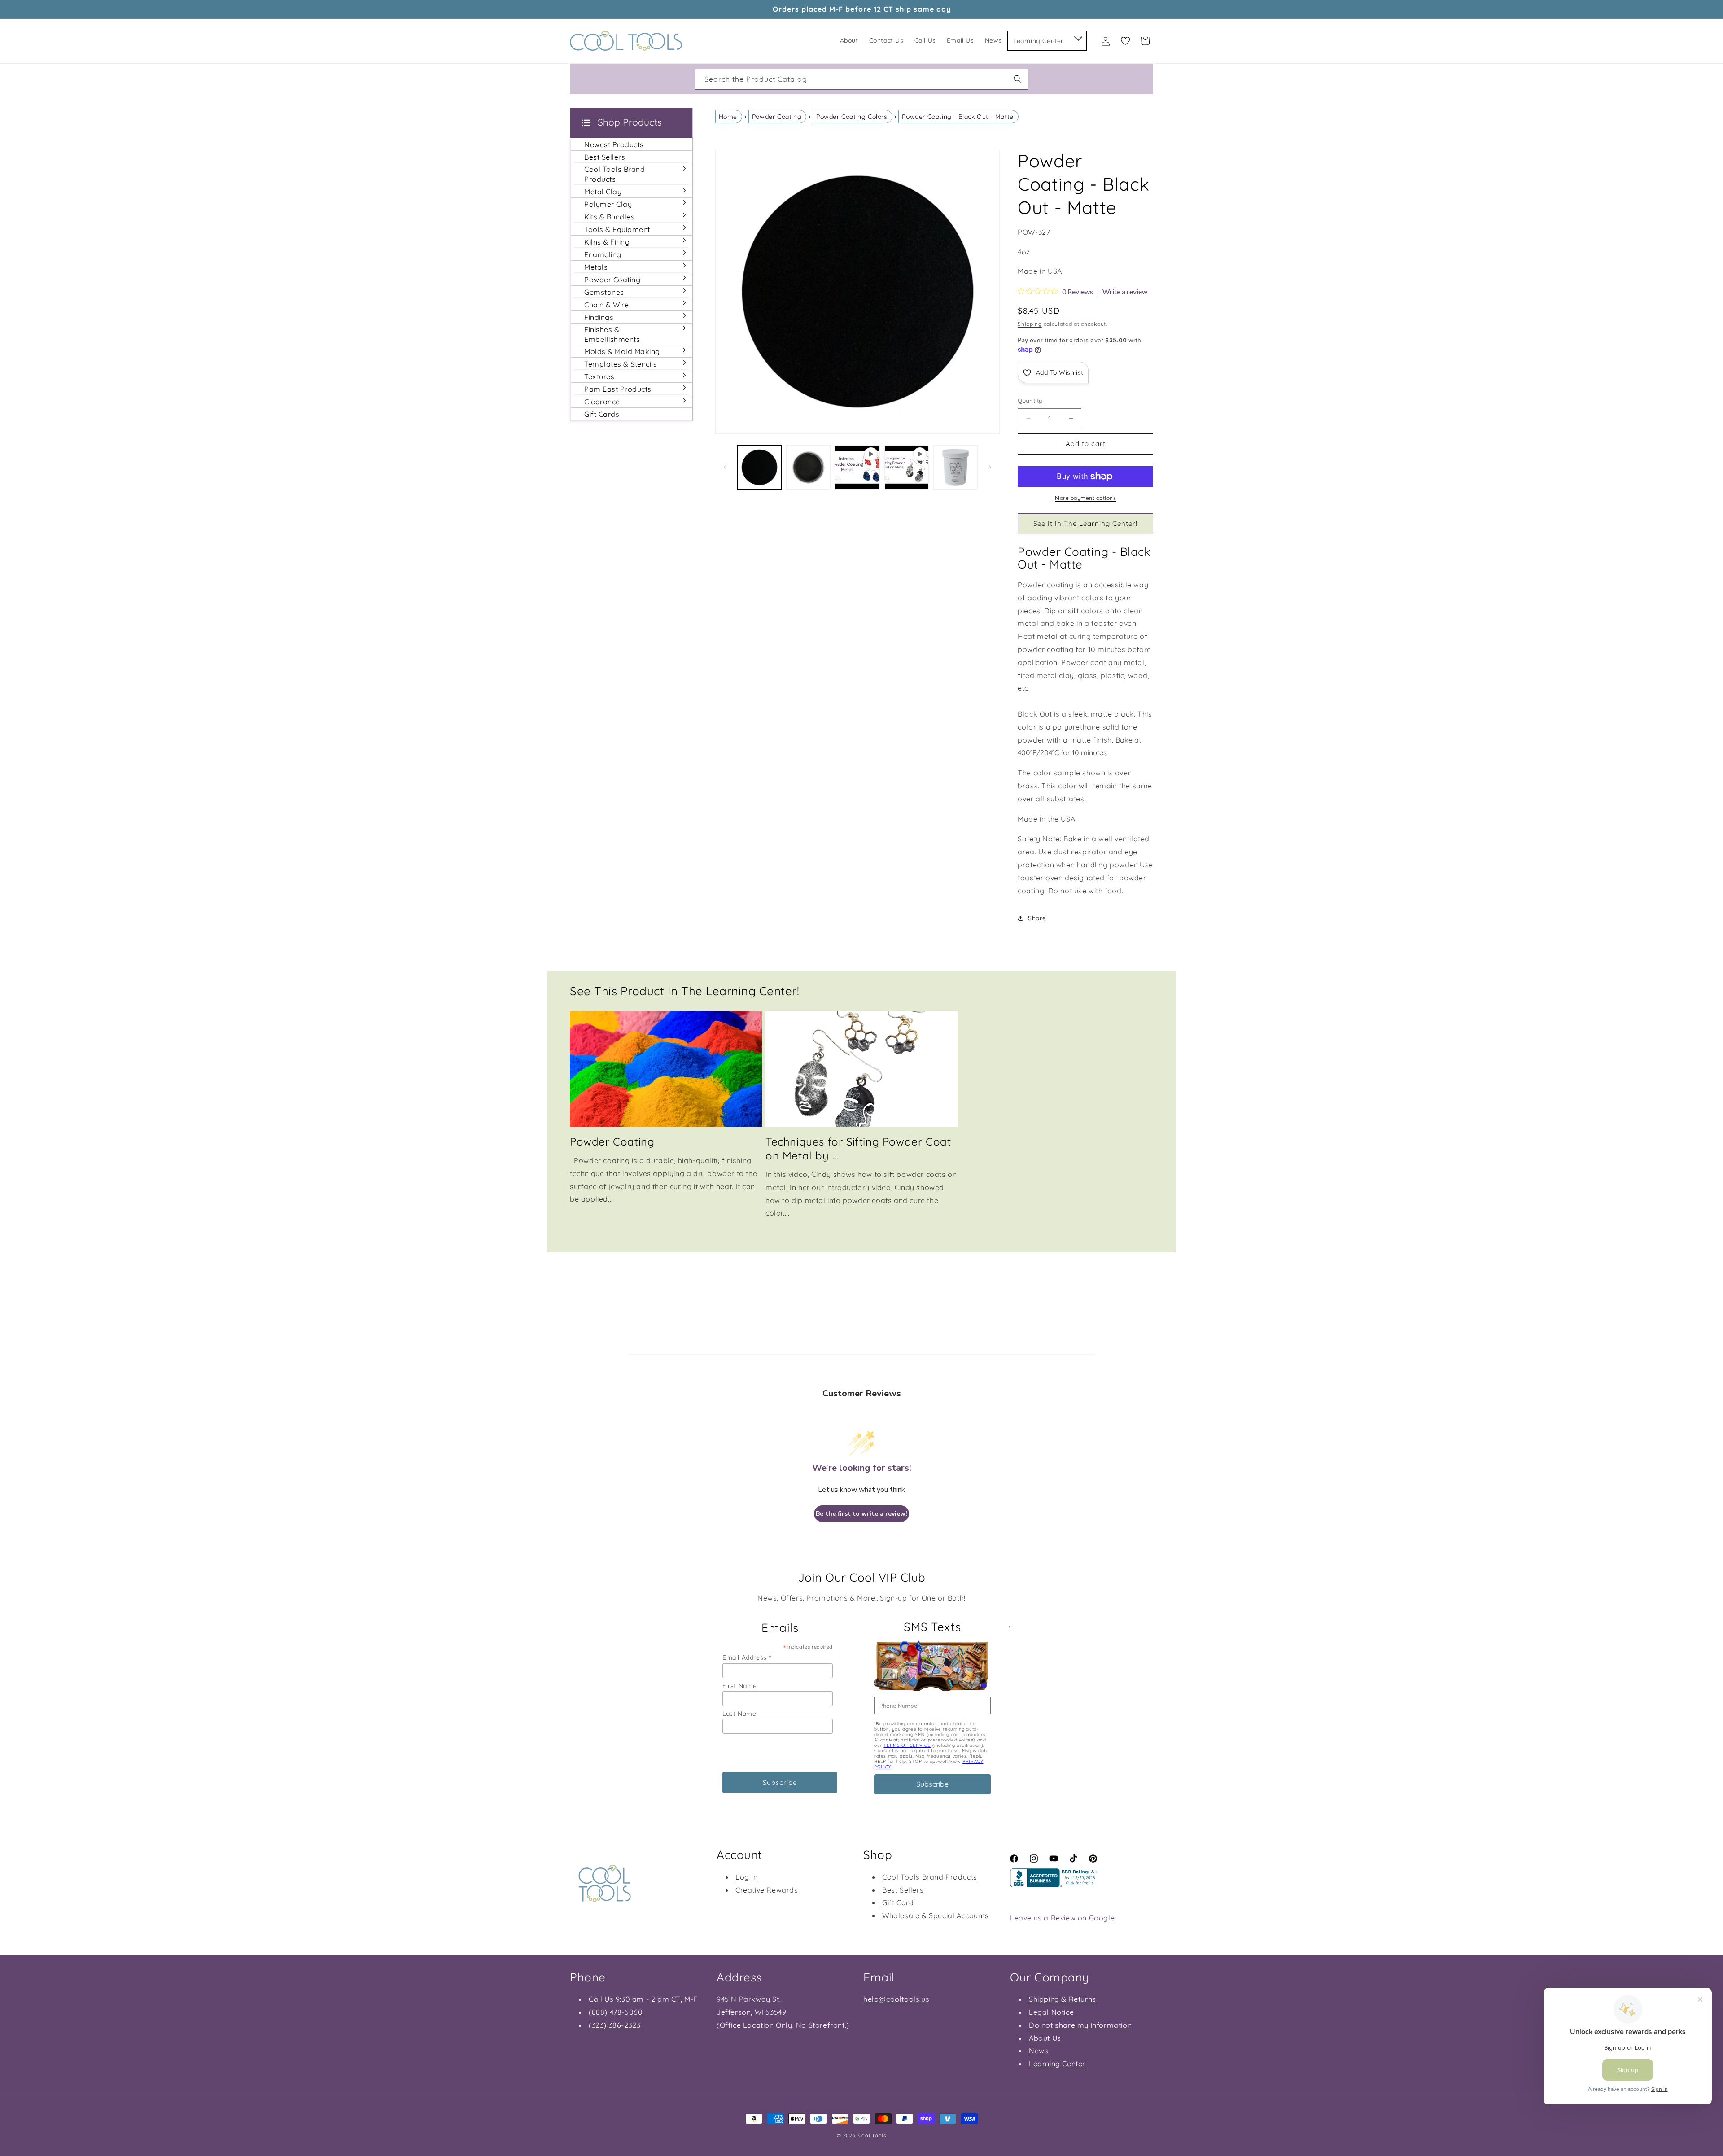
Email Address (747, 1657)
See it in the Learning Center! (1085, 523)
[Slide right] (990, 467)
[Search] (1018, 79)
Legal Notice (1051, 2012)
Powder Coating (777, 117)
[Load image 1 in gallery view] (759, 467)
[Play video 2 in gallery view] (907, 467)
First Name (740, 1686)
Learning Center (1057, 2064)
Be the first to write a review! (861, 1514)
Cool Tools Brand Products (930, 1877)
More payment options (1085, 498)
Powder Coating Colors (852, 117)
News (1039, 2051)
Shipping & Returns (1063, 1999)
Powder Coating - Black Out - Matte (958, 117)
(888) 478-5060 (616, 2012)
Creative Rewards (767, 1890)
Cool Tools (872, 2135)
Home (728, 117)
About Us (1045, 2038)
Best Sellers (903, 1890)
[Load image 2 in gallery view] (808, 467)
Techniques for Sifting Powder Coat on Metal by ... (858, 1148)
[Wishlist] (1125, 41)
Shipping (1030, 324)
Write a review (1125, 292)
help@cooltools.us (896, 1999)
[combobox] (861, 79)
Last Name (739, 1714)
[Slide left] (725, 467)
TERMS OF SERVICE (907, 1745)
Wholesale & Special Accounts (936, 1915)
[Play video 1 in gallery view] (857, 467)
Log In (747, 1877)
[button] (1078, 37)
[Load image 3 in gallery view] (956, 467)
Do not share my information (1080, 2025)
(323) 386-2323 (614, 2025)
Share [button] (1037, 918)
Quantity (1030, 401)
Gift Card (898, 1902)
